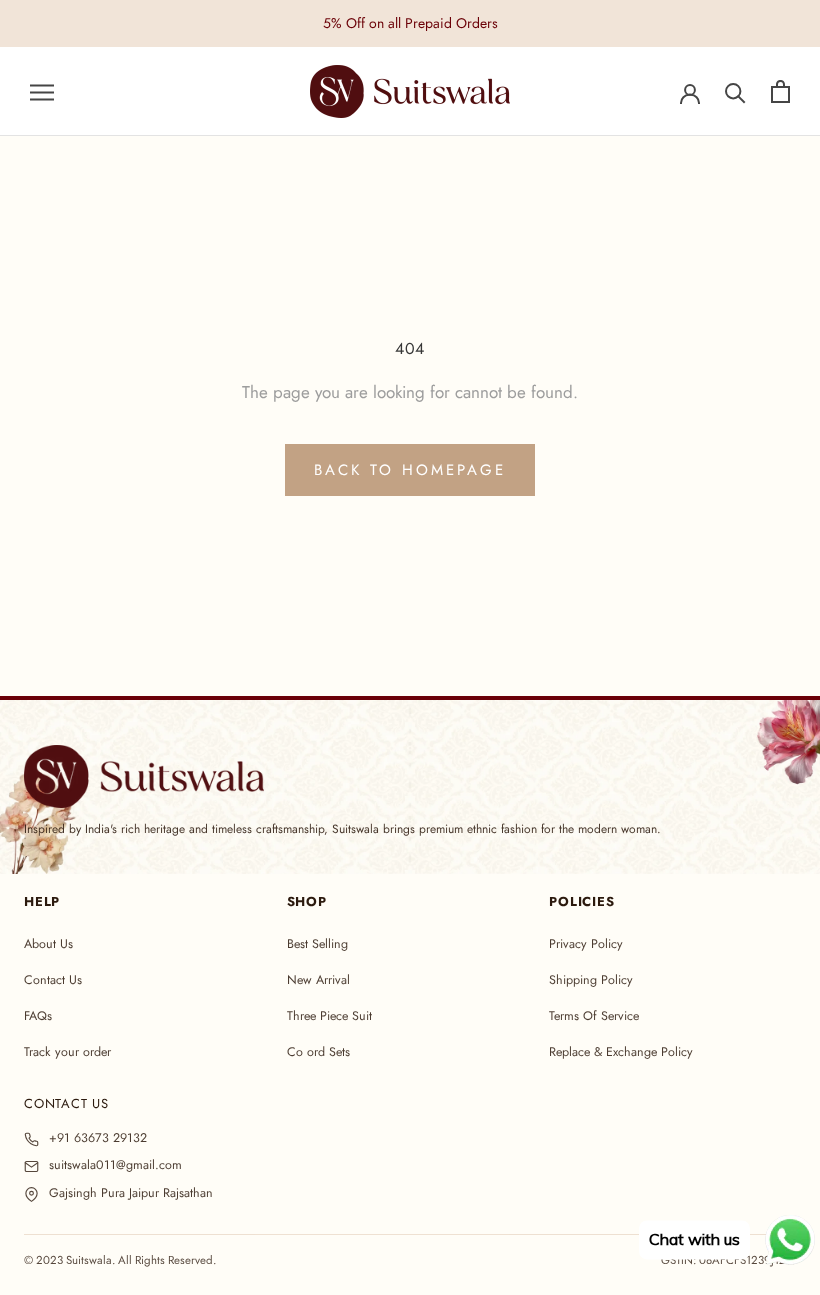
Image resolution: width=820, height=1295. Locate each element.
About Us (48, 944)
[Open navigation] (42, 91)
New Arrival (318, 980)
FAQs (38, 1016)
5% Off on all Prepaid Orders (410, 23)
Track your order (67, 1052)
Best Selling (317, 944)
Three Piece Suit (329, 1016)
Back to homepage (410, 470)
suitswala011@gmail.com (115, 1165)
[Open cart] (780, 91)
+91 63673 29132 (98, 1138)
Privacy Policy (586, 944)
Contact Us (53, 980)
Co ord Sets (318, 1052)
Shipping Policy (591, 980)
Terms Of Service (594, 1016)
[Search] (735, 91)
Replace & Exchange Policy (621, 1052)
